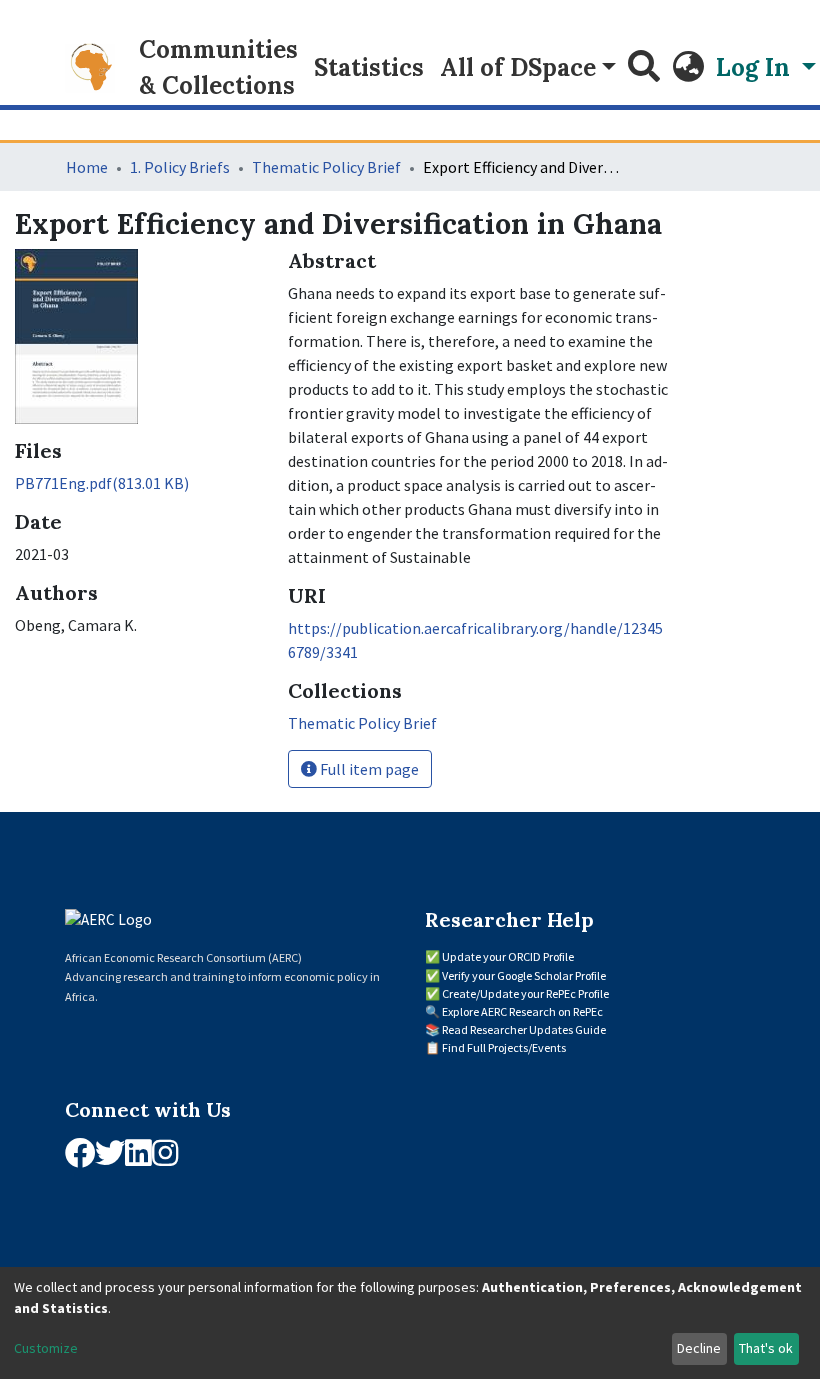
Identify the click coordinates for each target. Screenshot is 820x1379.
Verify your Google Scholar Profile (524, 975)
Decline (699, 1348)
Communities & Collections (218, 67)
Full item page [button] (368, 769)
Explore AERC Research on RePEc (522, 1011)
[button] (688, 68)
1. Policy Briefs (180, 167)
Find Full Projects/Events (504, 1047)
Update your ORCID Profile (508, 956)
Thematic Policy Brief (326, 167)
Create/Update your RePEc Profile (525, 993)
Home (87, 167)
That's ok (766, 1348)
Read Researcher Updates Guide (524, 1029)
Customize (46, 1348)
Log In (756, 67)
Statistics (369, 67)
